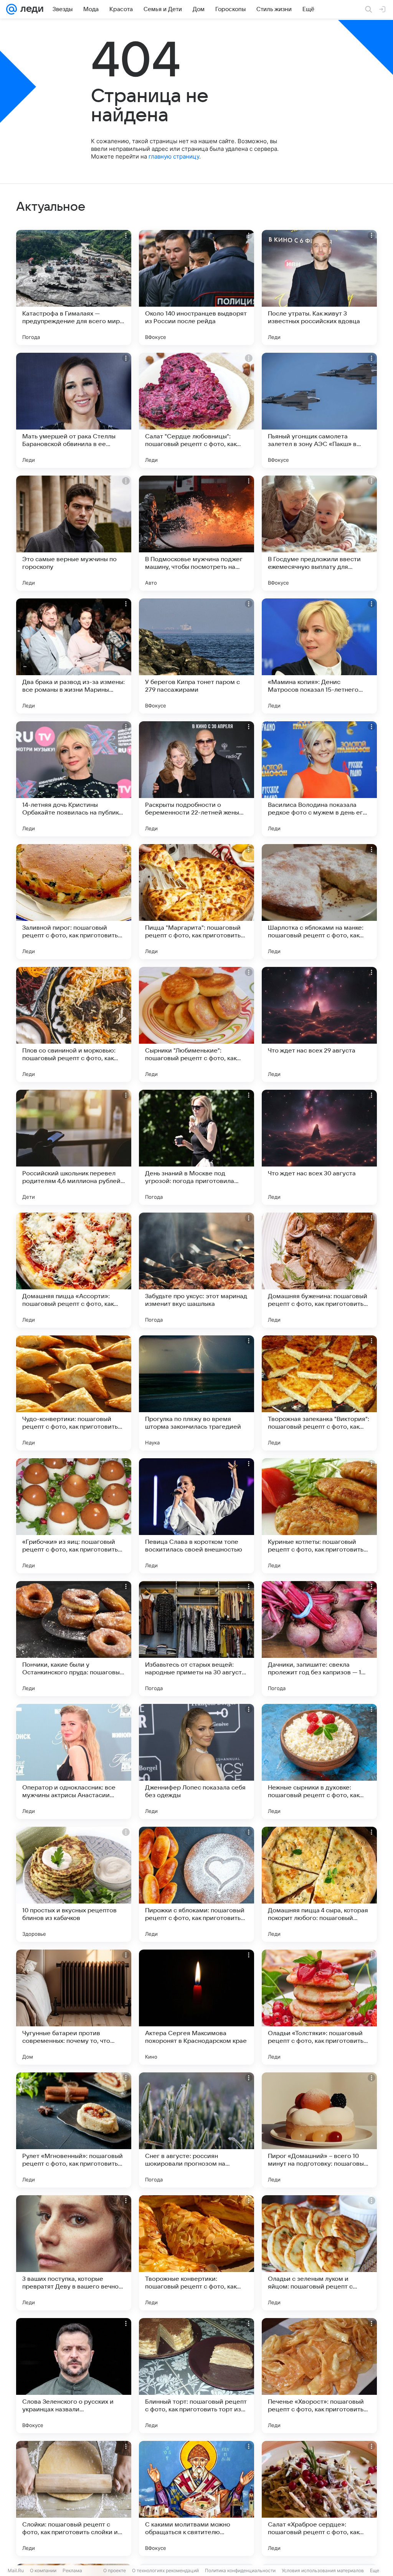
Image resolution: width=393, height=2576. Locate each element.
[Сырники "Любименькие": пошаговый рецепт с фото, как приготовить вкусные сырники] (196, 1024)
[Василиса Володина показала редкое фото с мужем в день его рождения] (319, 779)
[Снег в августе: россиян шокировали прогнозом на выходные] (196, 2130)
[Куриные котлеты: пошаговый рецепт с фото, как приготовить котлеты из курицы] (319, 1516)
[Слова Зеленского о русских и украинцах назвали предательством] (74, 2376)
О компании (43, 2570)
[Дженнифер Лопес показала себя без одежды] (196, 1761)
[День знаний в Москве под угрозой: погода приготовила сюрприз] (196, 1147)
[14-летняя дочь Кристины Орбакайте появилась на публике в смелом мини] (74, 779)
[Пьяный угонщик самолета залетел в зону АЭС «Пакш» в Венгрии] (319, 410)
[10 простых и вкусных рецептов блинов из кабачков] (74, 1884)
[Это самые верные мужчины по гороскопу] (74, 533)
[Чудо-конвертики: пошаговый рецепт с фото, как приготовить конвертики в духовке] (74, 1393)
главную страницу (174, 156)
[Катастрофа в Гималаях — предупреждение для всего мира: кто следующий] (74, 288)
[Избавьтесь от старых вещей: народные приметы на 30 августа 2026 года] (196, 1639)
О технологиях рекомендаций (165, 2570)
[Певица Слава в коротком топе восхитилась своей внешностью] (196, 1516)
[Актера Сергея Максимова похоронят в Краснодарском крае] (196, 2007)
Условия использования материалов (323, 2570)
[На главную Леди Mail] (30, 9)
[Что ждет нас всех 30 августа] (319, 1147)
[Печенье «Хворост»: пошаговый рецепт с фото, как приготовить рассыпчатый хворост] (319, 2376)
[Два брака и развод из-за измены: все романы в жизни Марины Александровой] (74, 656)
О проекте (115, 2570)
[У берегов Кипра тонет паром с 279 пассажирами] (196, 656)
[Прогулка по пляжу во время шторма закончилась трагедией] (196, 1393)
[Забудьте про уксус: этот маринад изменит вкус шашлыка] (196, 1270)
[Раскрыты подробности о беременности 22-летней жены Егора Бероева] (196, 779)
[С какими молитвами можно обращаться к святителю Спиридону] (196, 2498)
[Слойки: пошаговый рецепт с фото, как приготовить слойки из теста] (74, 2498)
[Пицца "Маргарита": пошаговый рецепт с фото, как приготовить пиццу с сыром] (196, 902)
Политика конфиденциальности (240, 2570)
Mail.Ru (16, 2570)
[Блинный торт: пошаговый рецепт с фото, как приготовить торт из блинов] (196, 2376)
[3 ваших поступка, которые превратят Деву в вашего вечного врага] (74, 2253)
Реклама (72, 2570)
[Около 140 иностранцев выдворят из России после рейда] (196, 288)
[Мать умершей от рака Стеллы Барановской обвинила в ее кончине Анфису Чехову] (74, 410)
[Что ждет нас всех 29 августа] (319, 1024)
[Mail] (12, 9)
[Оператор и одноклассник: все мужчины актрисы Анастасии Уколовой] (74, 1761)
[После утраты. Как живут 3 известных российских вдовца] (319, 288)
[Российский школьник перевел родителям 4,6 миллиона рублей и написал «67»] (74, 1147)
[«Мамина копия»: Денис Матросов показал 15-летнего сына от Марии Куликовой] (319, 656)
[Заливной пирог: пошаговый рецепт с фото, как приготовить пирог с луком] (74, 902)
